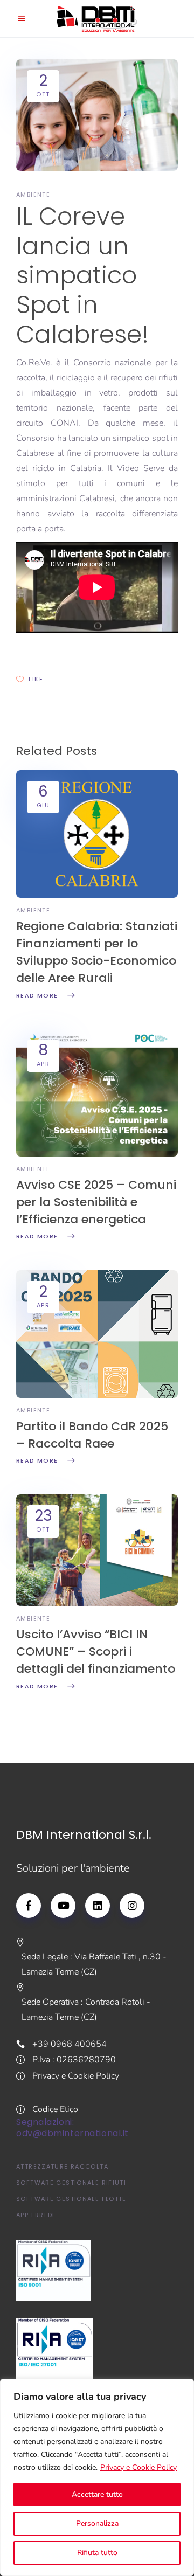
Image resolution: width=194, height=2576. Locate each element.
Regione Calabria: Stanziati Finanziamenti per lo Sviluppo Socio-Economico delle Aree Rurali (97, 952)
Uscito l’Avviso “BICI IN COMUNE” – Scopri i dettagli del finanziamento (96, 1651)
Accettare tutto (97, 2494)
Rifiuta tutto (97, 2553)
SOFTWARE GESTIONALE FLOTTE (71, 2199)
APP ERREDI (36, 2215)
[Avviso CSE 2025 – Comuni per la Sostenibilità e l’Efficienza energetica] (97, 1154)
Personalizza (97, 2523)
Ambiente (33, 195)
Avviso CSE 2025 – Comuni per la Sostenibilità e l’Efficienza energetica (96, 1202)
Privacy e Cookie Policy (138, 2467)
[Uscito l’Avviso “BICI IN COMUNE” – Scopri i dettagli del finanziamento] (97, 1603)
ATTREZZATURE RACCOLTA (62, 2166)
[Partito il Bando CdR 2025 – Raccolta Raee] (97, 1395)
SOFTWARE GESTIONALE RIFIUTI (71, 2183)
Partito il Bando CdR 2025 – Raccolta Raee (92, 1435)
